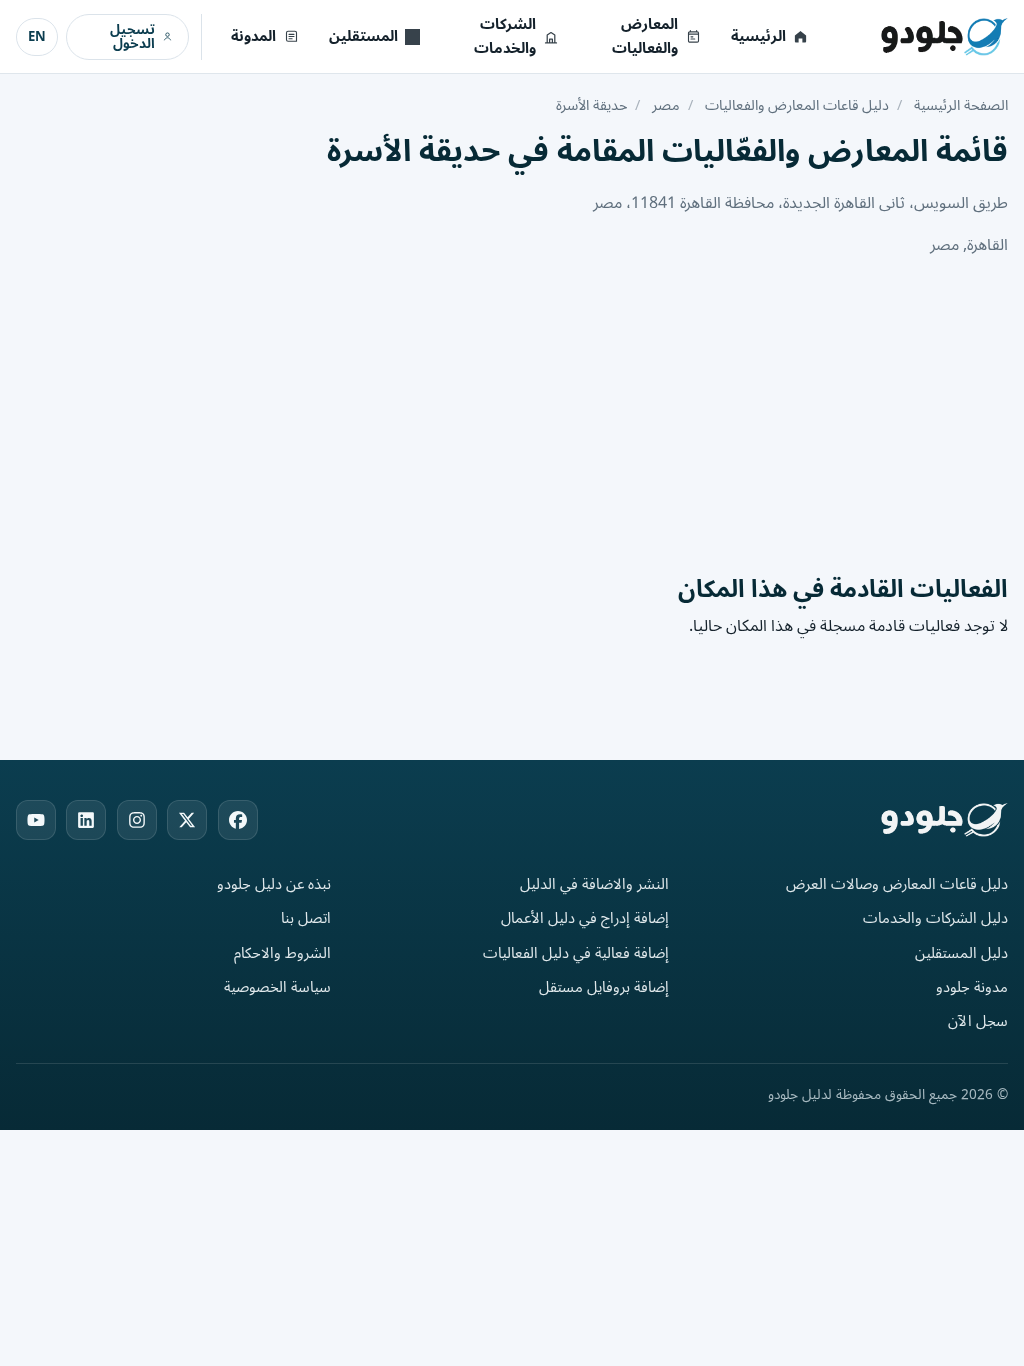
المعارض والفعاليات (645, 36)
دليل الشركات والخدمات (935, 918)
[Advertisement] (512, 415)
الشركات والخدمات (505, 36)
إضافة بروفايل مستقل (604, 987)
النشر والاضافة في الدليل (594, 884)
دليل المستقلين (961, 953)
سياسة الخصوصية (277, 987)
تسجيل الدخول (132, 36)
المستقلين (363, 36)
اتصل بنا (306, 918)
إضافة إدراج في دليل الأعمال (585, 918)
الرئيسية (758, 36)
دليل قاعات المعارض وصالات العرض (897, 884)
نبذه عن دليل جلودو (274, 884)
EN (37, 37)
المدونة (253, 36)
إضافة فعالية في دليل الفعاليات (576, 953)
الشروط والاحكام (282, 953)
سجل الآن (978, 1021)
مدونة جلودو (972, 987)
